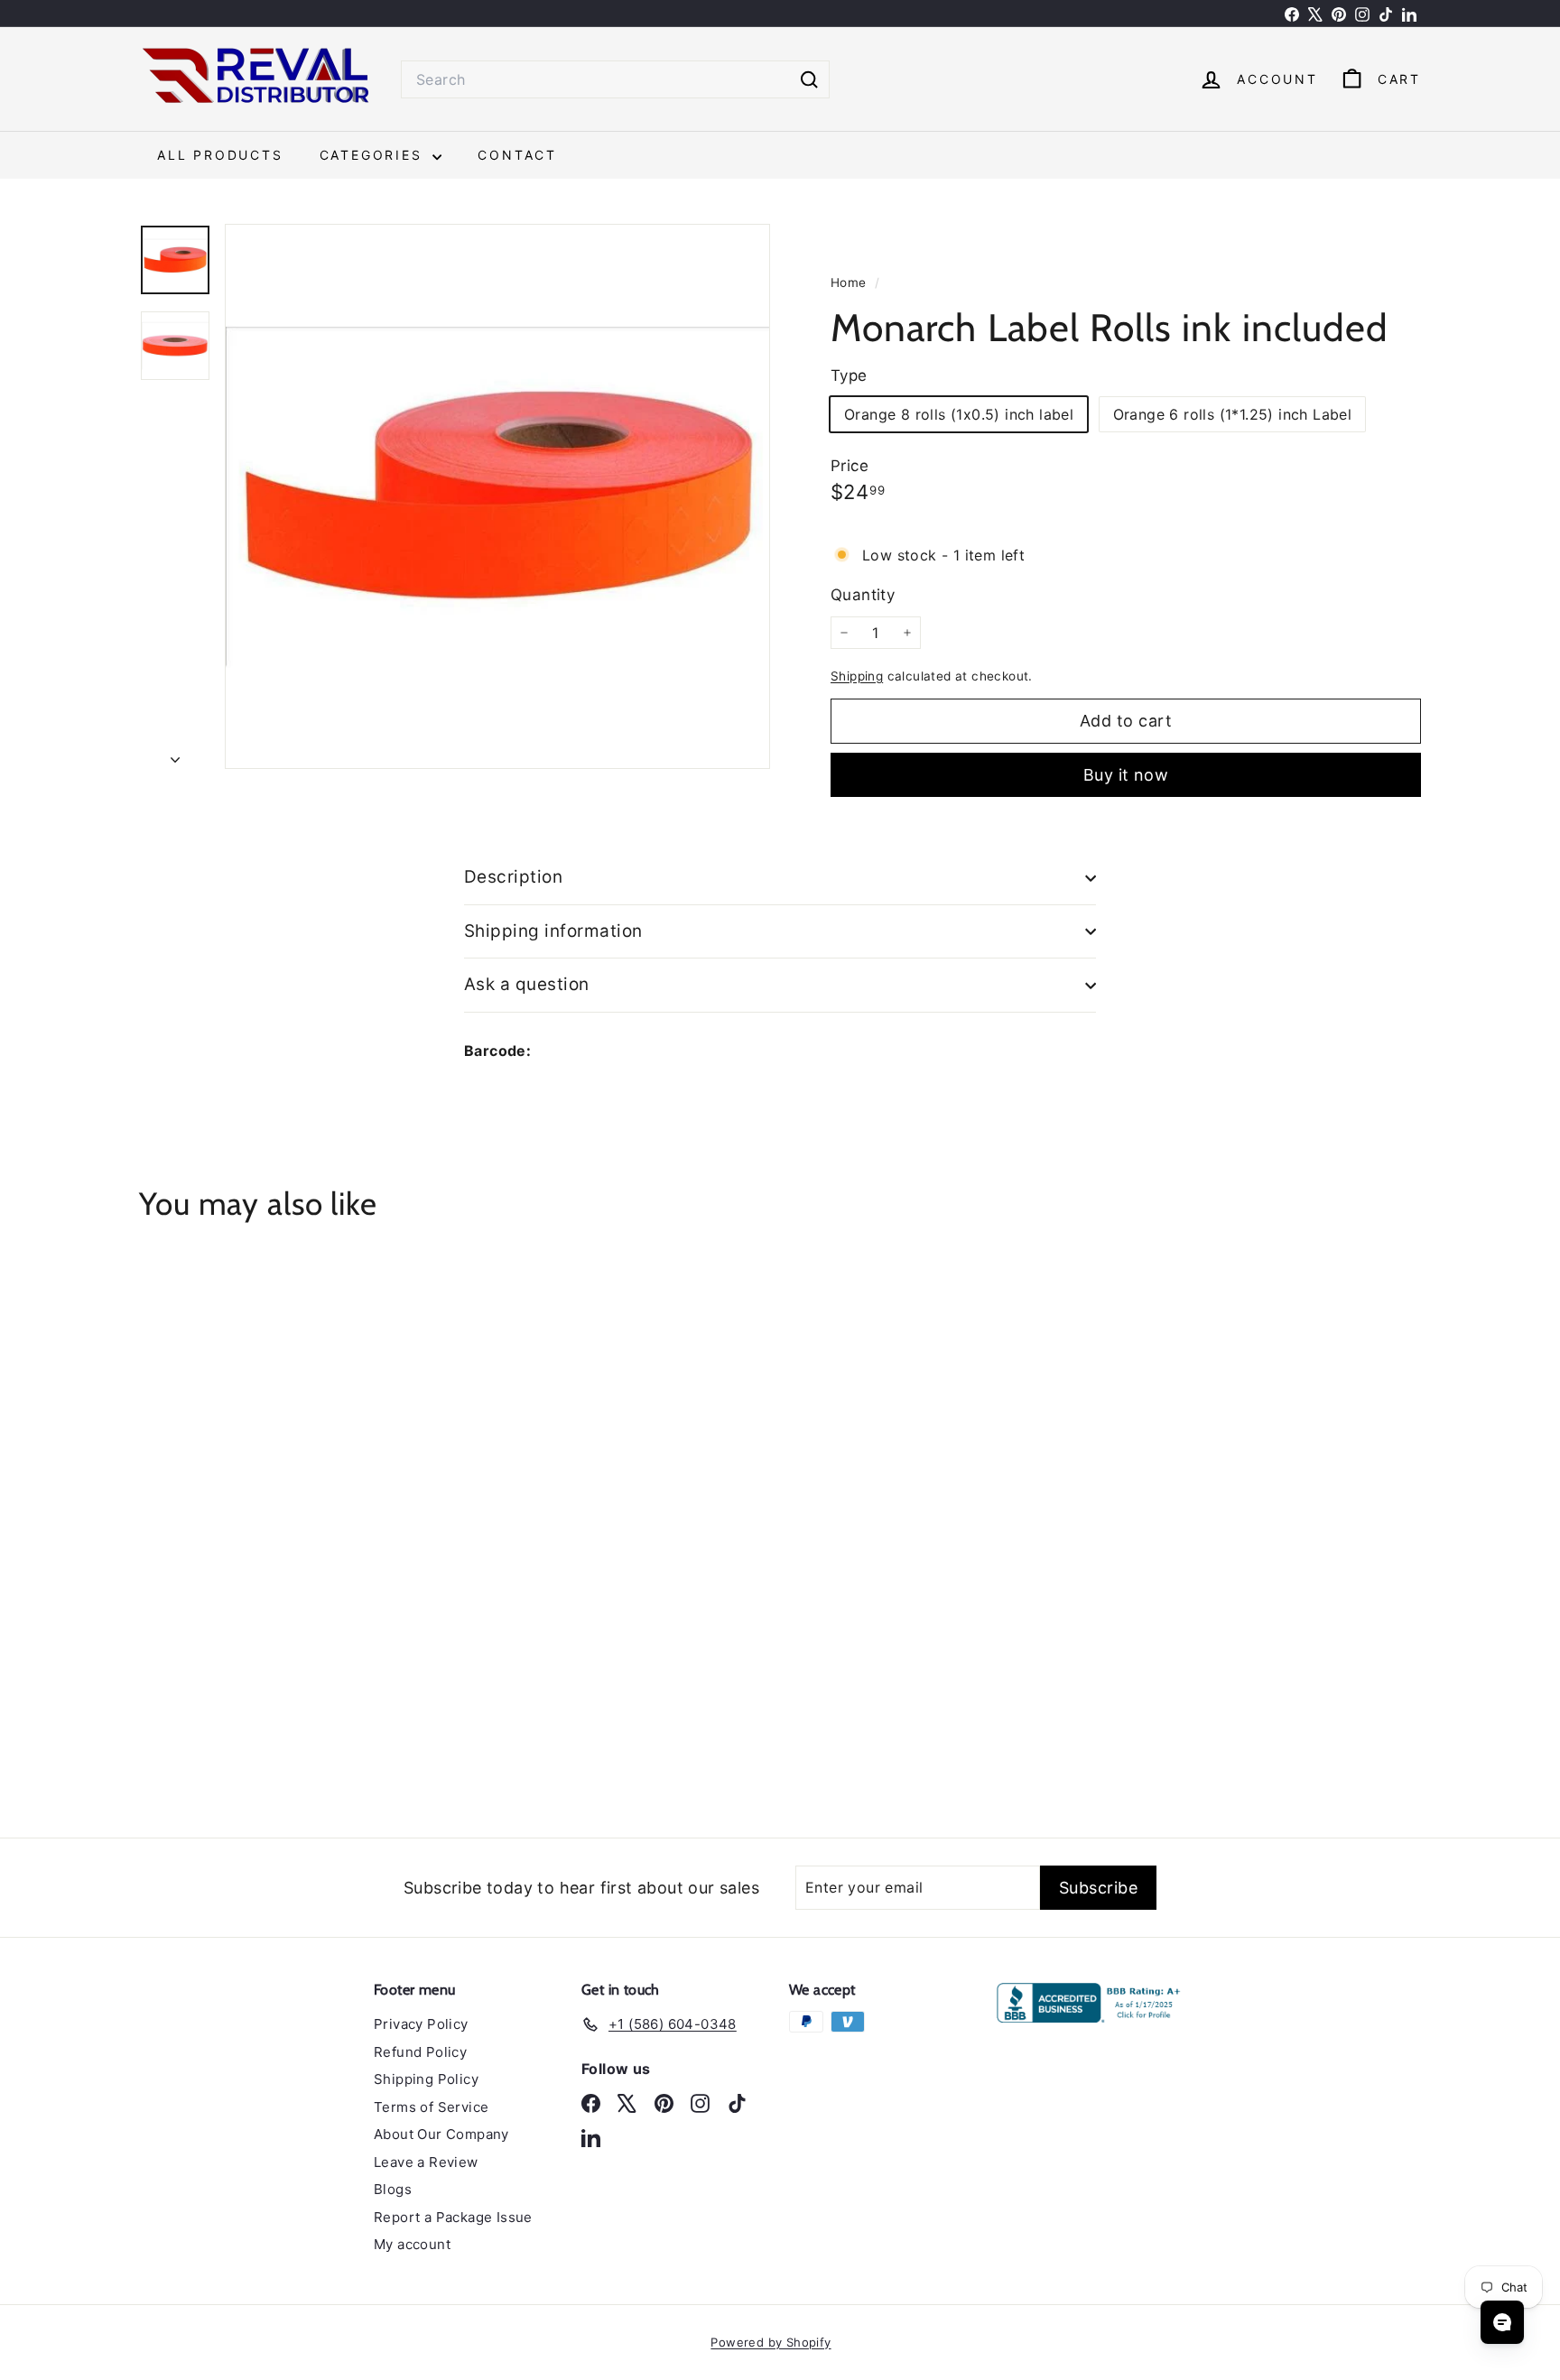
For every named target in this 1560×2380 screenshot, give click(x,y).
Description (513, 877)
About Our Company (441, 2134)
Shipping (857, 676)
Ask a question (527, 984)
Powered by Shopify (771, 2342)
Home (850, 282)
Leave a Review (426, 2162)
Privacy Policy (421, 2024)
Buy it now (1126, 775)
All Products (220, 155)
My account (412, 2244)
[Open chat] (1502, 2322)
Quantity (863, 595)
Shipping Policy (426, 2079)
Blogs (393, 2189)
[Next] (175, 754)
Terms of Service (431, 2107)
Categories (374, 155)
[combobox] (615, 79)
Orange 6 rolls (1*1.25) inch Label (1233, 414)
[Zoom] (497, 496)
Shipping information (553, 931)
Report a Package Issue (453, 2217)
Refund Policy (420, 2052)
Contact (517, 155)
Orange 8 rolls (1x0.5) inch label (959, 414)
